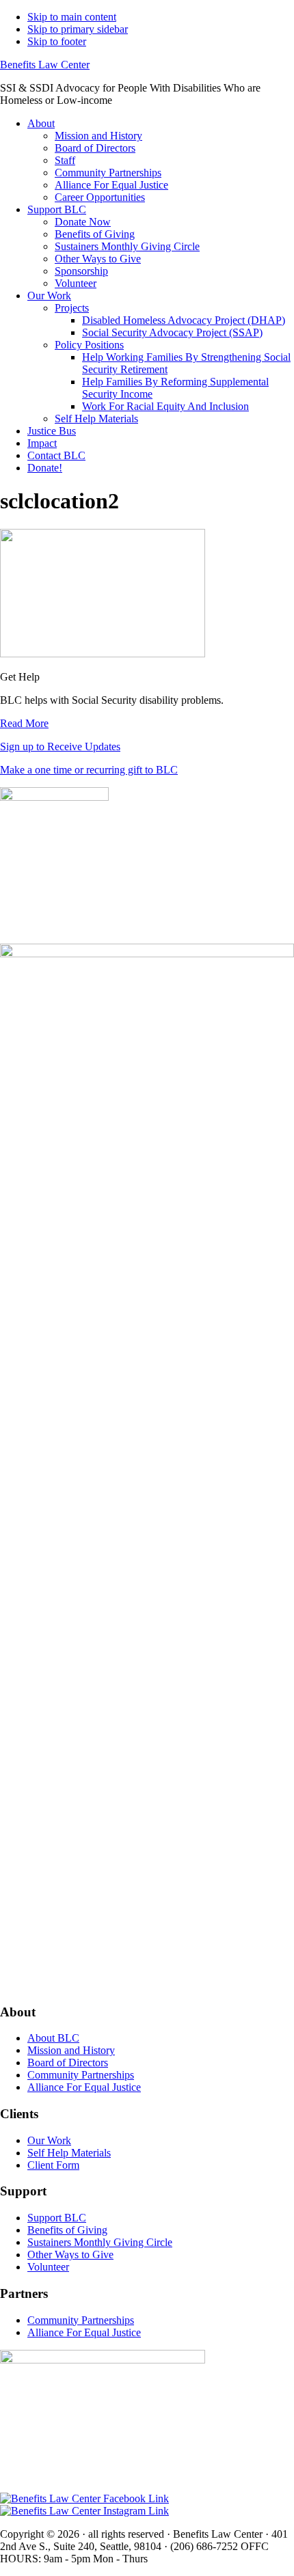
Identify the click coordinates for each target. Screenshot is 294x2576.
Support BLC (57, 2218)
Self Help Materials (69, 2153)
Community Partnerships (81, 2075)
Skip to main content (72, 17)
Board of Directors (68, 2063)
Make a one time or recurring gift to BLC (89, 770)
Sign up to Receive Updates (60, 746)
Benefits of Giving (67, 2230)
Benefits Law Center (45, 65)
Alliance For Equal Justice (84, 2087)
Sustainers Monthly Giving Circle (100, 2242)
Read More (24, 723)
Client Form (53, 2165)
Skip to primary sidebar (78, 29)
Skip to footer (57, 41)
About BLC (53, 2038)
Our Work (49, 2140)
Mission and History (71, 2050)
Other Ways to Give (70, 2255)
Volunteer (48, 2267)
